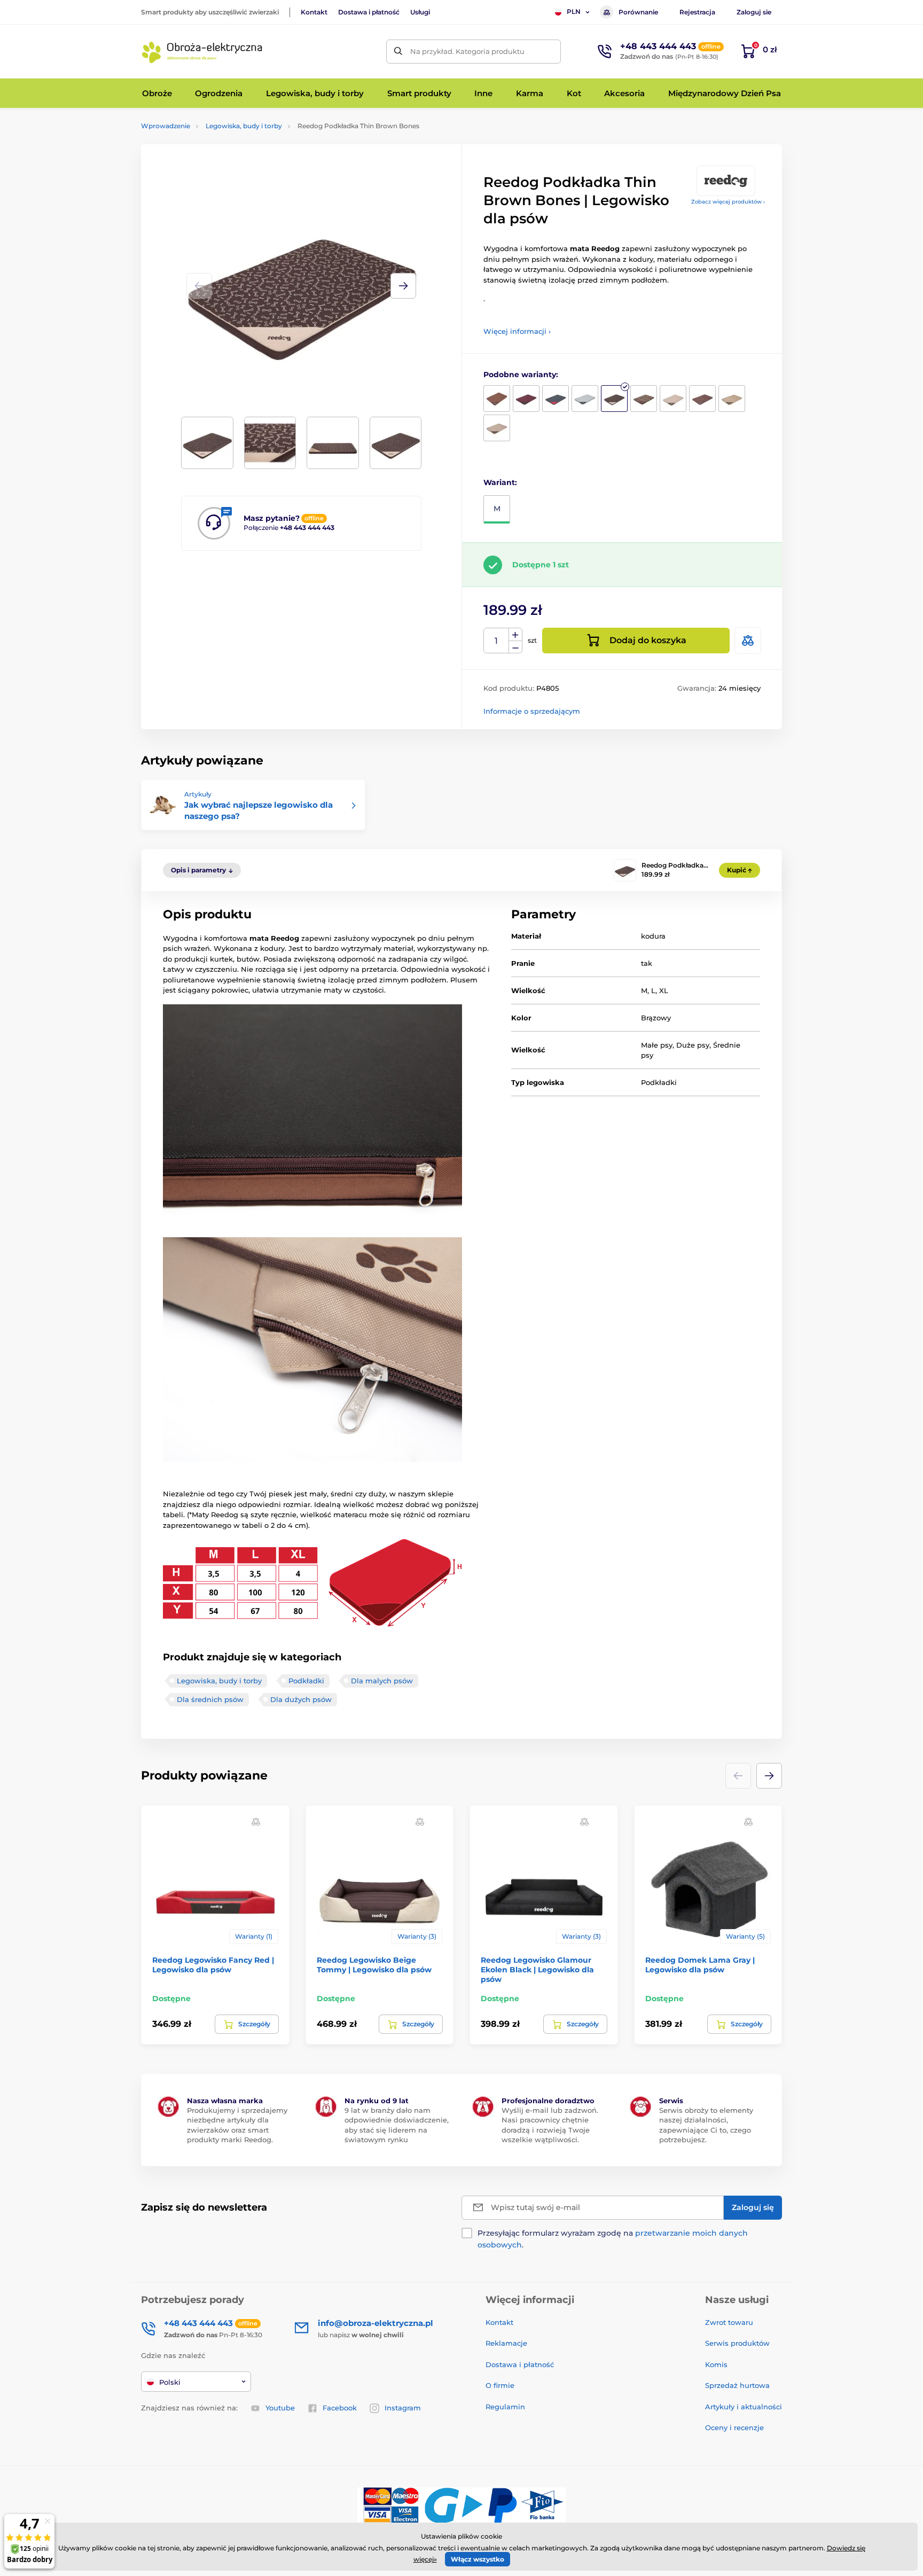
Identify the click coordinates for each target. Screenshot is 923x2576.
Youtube (280, 2408)
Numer (496, 641)
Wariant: (500, 482)
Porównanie (638, 12)
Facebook (340, 2408)
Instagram (403, 2408)
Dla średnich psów (210, 1699)
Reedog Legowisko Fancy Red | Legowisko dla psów (213, 1965)
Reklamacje (506, 2343)
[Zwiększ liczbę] (515, 635)
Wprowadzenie (166, 126)
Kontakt (314, 12)
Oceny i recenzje (734, 2427)
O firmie (500, 2385)
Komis (716, 2364)
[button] (403, 286)
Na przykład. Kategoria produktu (467, 51)
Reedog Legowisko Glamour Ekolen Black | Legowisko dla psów (537, 1970)
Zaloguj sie (754, 12)
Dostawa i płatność (369, 12)
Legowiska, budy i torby (244, 126)
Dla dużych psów (301, 1699)
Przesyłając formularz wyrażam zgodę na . (613, 2239)
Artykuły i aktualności (744, 2407)
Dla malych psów (382, 1681)
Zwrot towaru (729, 2322)
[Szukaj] (398, 52)
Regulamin (505, 2407)
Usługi (420, 12)
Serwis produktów (737, 2343)
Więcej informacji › (517, 331)
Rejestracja (697, 12)
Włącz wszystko (478, 2559)
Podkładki (306, 1681)
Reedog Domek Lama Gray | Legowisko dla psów (700, 1965)
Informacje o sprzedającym (532, 711)
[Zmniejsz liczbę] (515, 647)
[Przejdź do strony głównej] (202, 51)
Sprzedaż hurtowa (737, 2385)
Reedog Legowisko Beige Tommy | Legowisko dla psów (374, 1965)
